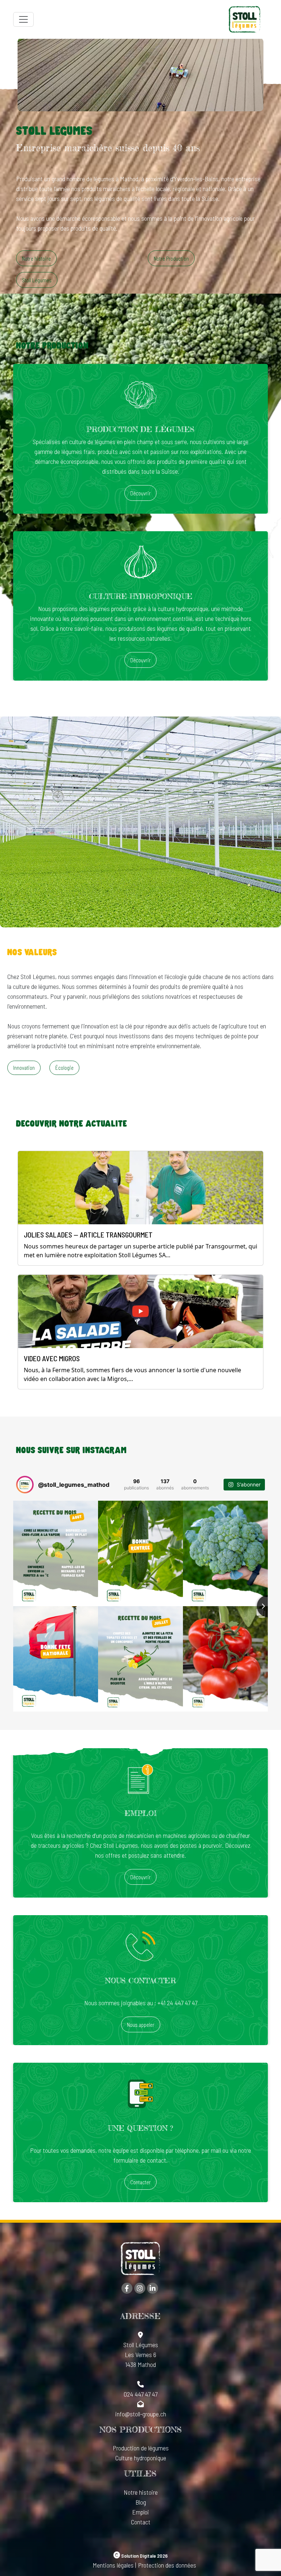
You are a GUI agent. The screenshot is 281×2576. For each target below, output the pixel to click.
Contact (141, 2522)
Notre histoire (36, 258)
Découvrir (140, 493)
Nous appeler (141, 2025)
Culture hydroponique (141, 2458)
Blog (141, 2502)
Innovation (24, 1068)
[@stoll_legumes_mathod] (25, 1485)
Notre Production (171, 258)
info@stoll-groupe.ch (141, 2414)
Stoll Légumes (37, 280)
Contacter (140, 2182)
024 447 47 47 (140, 2394)
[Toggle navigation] (23, 19)
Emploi (140, 2512)
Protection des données (167, 2565)
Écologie (64, 1068)
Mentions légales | (114, 2565)
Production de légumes (141, 2448)
